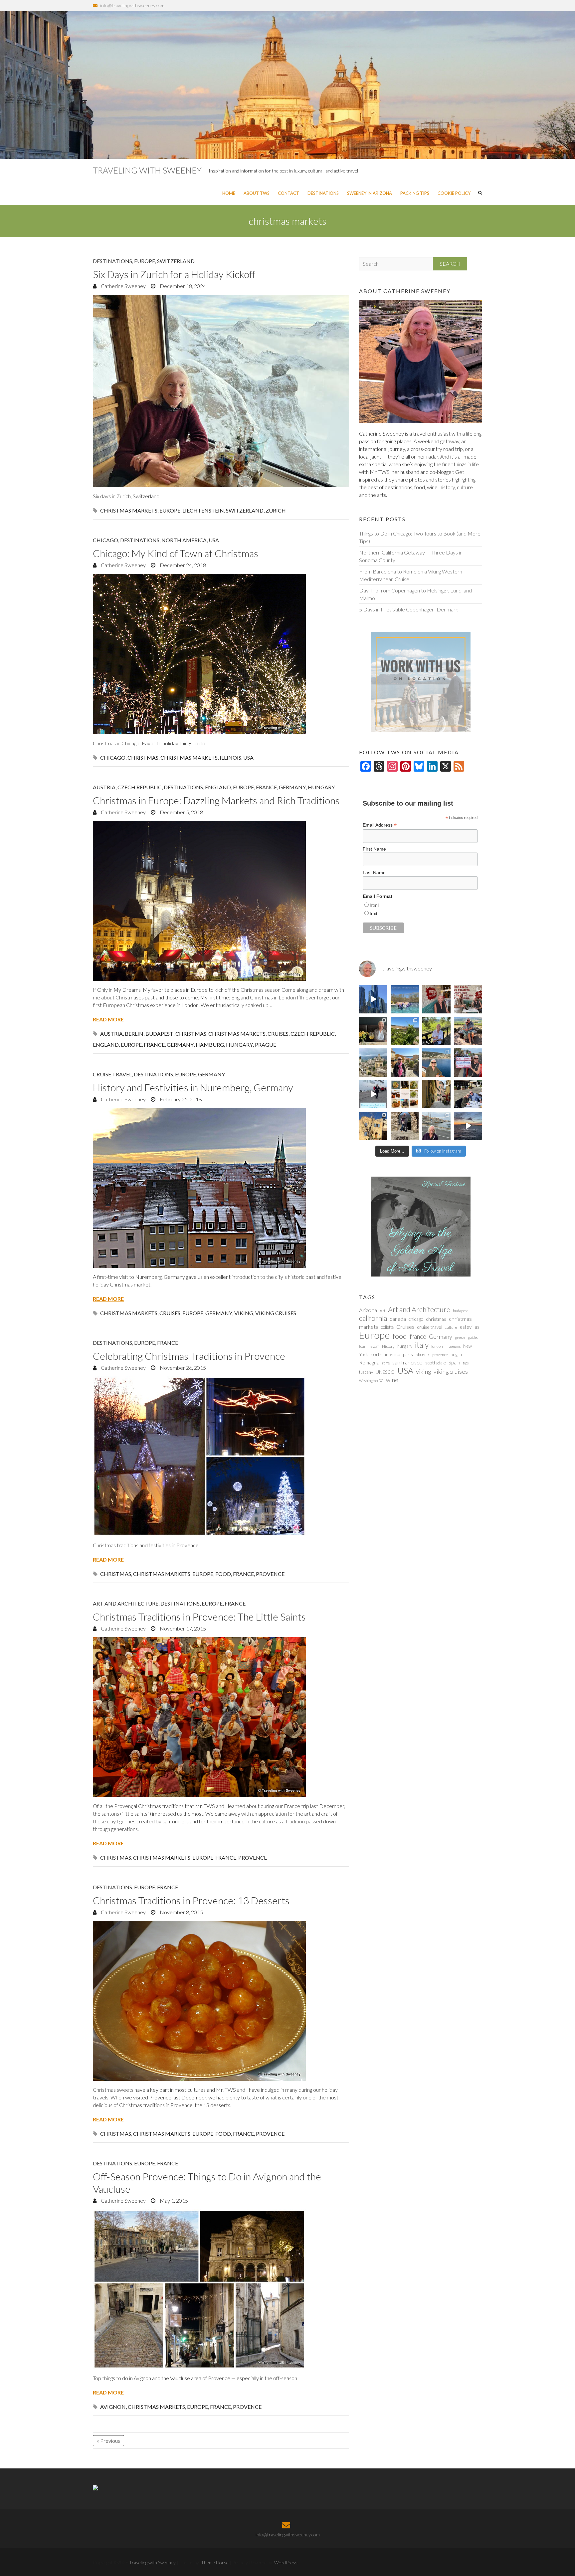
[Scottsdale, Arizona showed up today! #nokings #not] (468, 1063)
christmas (143, 757)
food (223, 1574)
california (373, 1318)
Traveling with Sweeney (147, 170)
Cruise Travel (112, 1074)
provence (270, 1574)
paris (408, 1354)
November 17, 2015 (182, 1628)
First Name (374, 849)
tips (466, 1363)
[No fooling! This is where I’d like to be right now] (436, 1063)
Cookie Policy (454, 193)
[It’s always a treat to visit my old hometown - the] (468, 999)
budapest (159, 1034)
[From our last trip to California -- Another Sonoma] (436, 1031)
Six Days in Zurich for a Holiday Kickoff (174, 274)
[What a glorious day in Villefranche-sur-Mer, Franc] (468, 1094)
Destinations (323, 193)
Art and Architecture (126, 1603)
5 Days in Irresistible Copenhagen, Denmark (409, 609)
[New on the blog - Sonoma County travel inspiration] (405, 1031)
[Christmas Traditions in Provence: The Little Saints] (221, 1717)
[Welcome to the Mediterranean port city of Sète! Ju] (436, 1126)
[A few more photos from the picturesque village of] (373, 1126)
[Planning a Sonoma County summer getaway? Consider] (468, 1031)
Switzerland (176, 261)
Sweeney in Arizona (370, 193)
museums (453, 1346)
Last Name (374, 873)
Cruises (278, 1034)
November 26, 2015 (182, 1368)
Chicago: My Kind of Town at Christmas (176, 553)
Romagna (369, 1362)
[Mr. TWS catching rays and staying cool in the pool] (405, 999)
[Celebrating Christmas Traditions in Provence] (221, 1456)
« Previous (108, 2441)
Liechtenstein (203, 510)
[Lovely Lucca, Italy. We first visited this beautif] (436, 1094)
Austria (104, 787)
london (437, 1346)
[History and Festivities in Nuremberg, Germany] (221, 1188)
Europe (145, 261)
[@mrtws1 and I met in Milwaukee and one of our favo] (373, 1031)
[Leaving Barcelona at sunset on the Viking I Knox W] (468, 1126)
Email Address (380, 825)
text (374, 914)
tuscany (366, 1372)
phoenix (423, 1354)
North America (184, 540)
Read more (108, 1019)
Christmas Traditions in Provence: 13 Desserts (191, 1900)
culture (451, 1327)
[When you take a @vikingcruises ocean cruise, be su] (405, 1094)
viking (244, 1313)
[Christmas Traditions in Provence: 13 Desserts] (221, 2001)
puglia (456, 1354)
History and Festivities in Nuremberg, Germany (193, 1087)
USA (214, 540)
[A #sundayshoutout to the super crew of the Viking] (373, 1094)
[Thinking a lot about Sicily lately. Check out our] (373, 1063)
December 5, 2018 (181, 812)
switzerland (245, 510)
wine (392, 1380)
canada (398, 1319)
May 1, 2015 (173, 2201)
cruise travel (430, 1327)
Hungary (321, 787)
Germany (292, 787)
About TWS (257, 193)
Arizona (368, 1310)
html (374, 905)
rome (386, 1363)
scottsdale (436, 1363)
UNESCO (385, 1372)
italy (422, 1345)
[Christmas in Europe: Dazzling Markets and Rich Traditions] (221, 901)
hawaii (374, 1346)
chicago (113, 757)
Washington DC (371, 1381)
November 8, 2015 (181, 1912)
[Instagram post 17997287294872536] (405, 1126)
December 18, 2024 (182, 286)
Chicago (105, 540)
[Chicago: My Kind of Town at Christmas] (221, 654)
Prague (266, 1045)
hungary (239, 1045)
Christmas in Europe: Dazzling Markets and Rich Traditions (216, 800)
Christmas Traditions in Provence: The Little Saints (199, 1617)
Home (229, 193)
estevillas (470, 1327)
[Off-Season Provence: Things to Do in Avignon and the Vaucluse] (221, 2289)
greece (460, 1337)
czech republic (313, 1034)
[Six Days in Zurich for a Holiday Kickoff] (221, 391)
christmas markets (129, 510)
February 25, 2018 (180, 1099)
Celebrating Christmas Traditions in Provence (189, 1356)
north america (385, 1354)
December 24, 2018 (182, 565)
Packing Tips (415, 193)
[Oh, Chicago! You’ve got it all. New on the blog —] (373, 999)
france (154, 1045)
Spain (454, 1362)
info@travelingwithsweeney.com (132, 5)
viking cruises (276, 1313)
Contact (288, 193)
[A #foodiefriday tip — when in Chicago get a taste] (436, 999)
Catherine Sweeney (123, 286)
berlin (134, 1034)
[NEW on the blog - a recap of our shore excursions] (405, 1063)
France (266, 787)
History (388, 1346)
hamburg (210, 1045)
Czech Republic (140, 787)
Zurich (276, 510)
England (218, 787)
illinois (230, 757)
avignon (113, 2407)
